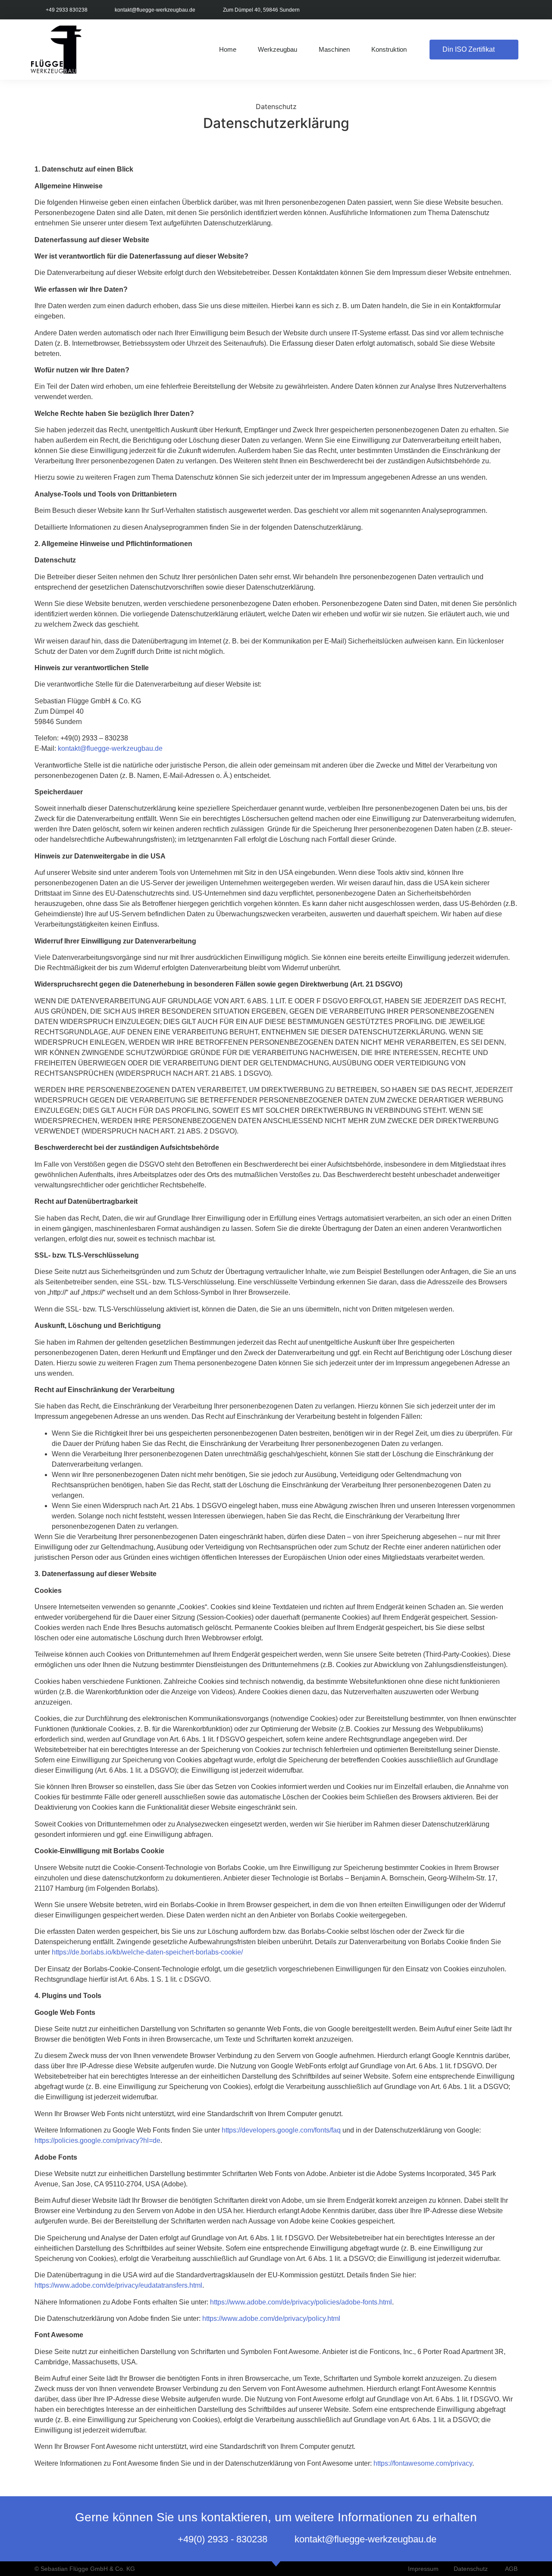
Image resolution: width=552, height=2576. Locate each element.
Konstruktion (389, 49)
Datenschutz (471, 2569)
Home (228, 49)
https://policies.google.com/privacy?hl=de (97, 2140)
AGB (511, 2569)
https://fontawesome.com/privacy (423, 2463)
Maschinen (334, 49)
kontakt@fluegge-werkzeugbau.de (110, 748)
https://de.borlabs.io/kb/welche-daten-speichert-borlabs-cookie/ (147, 1952)
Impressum (423, 2569)
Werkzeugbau (278, 49)
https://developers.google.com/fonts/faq (281, 2130)
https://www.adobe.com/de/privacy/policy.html (271, 2318)
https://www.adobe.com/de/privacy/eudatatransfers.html (118, 2285)
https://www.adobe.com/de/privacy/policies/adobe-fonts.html (301, 2302)
